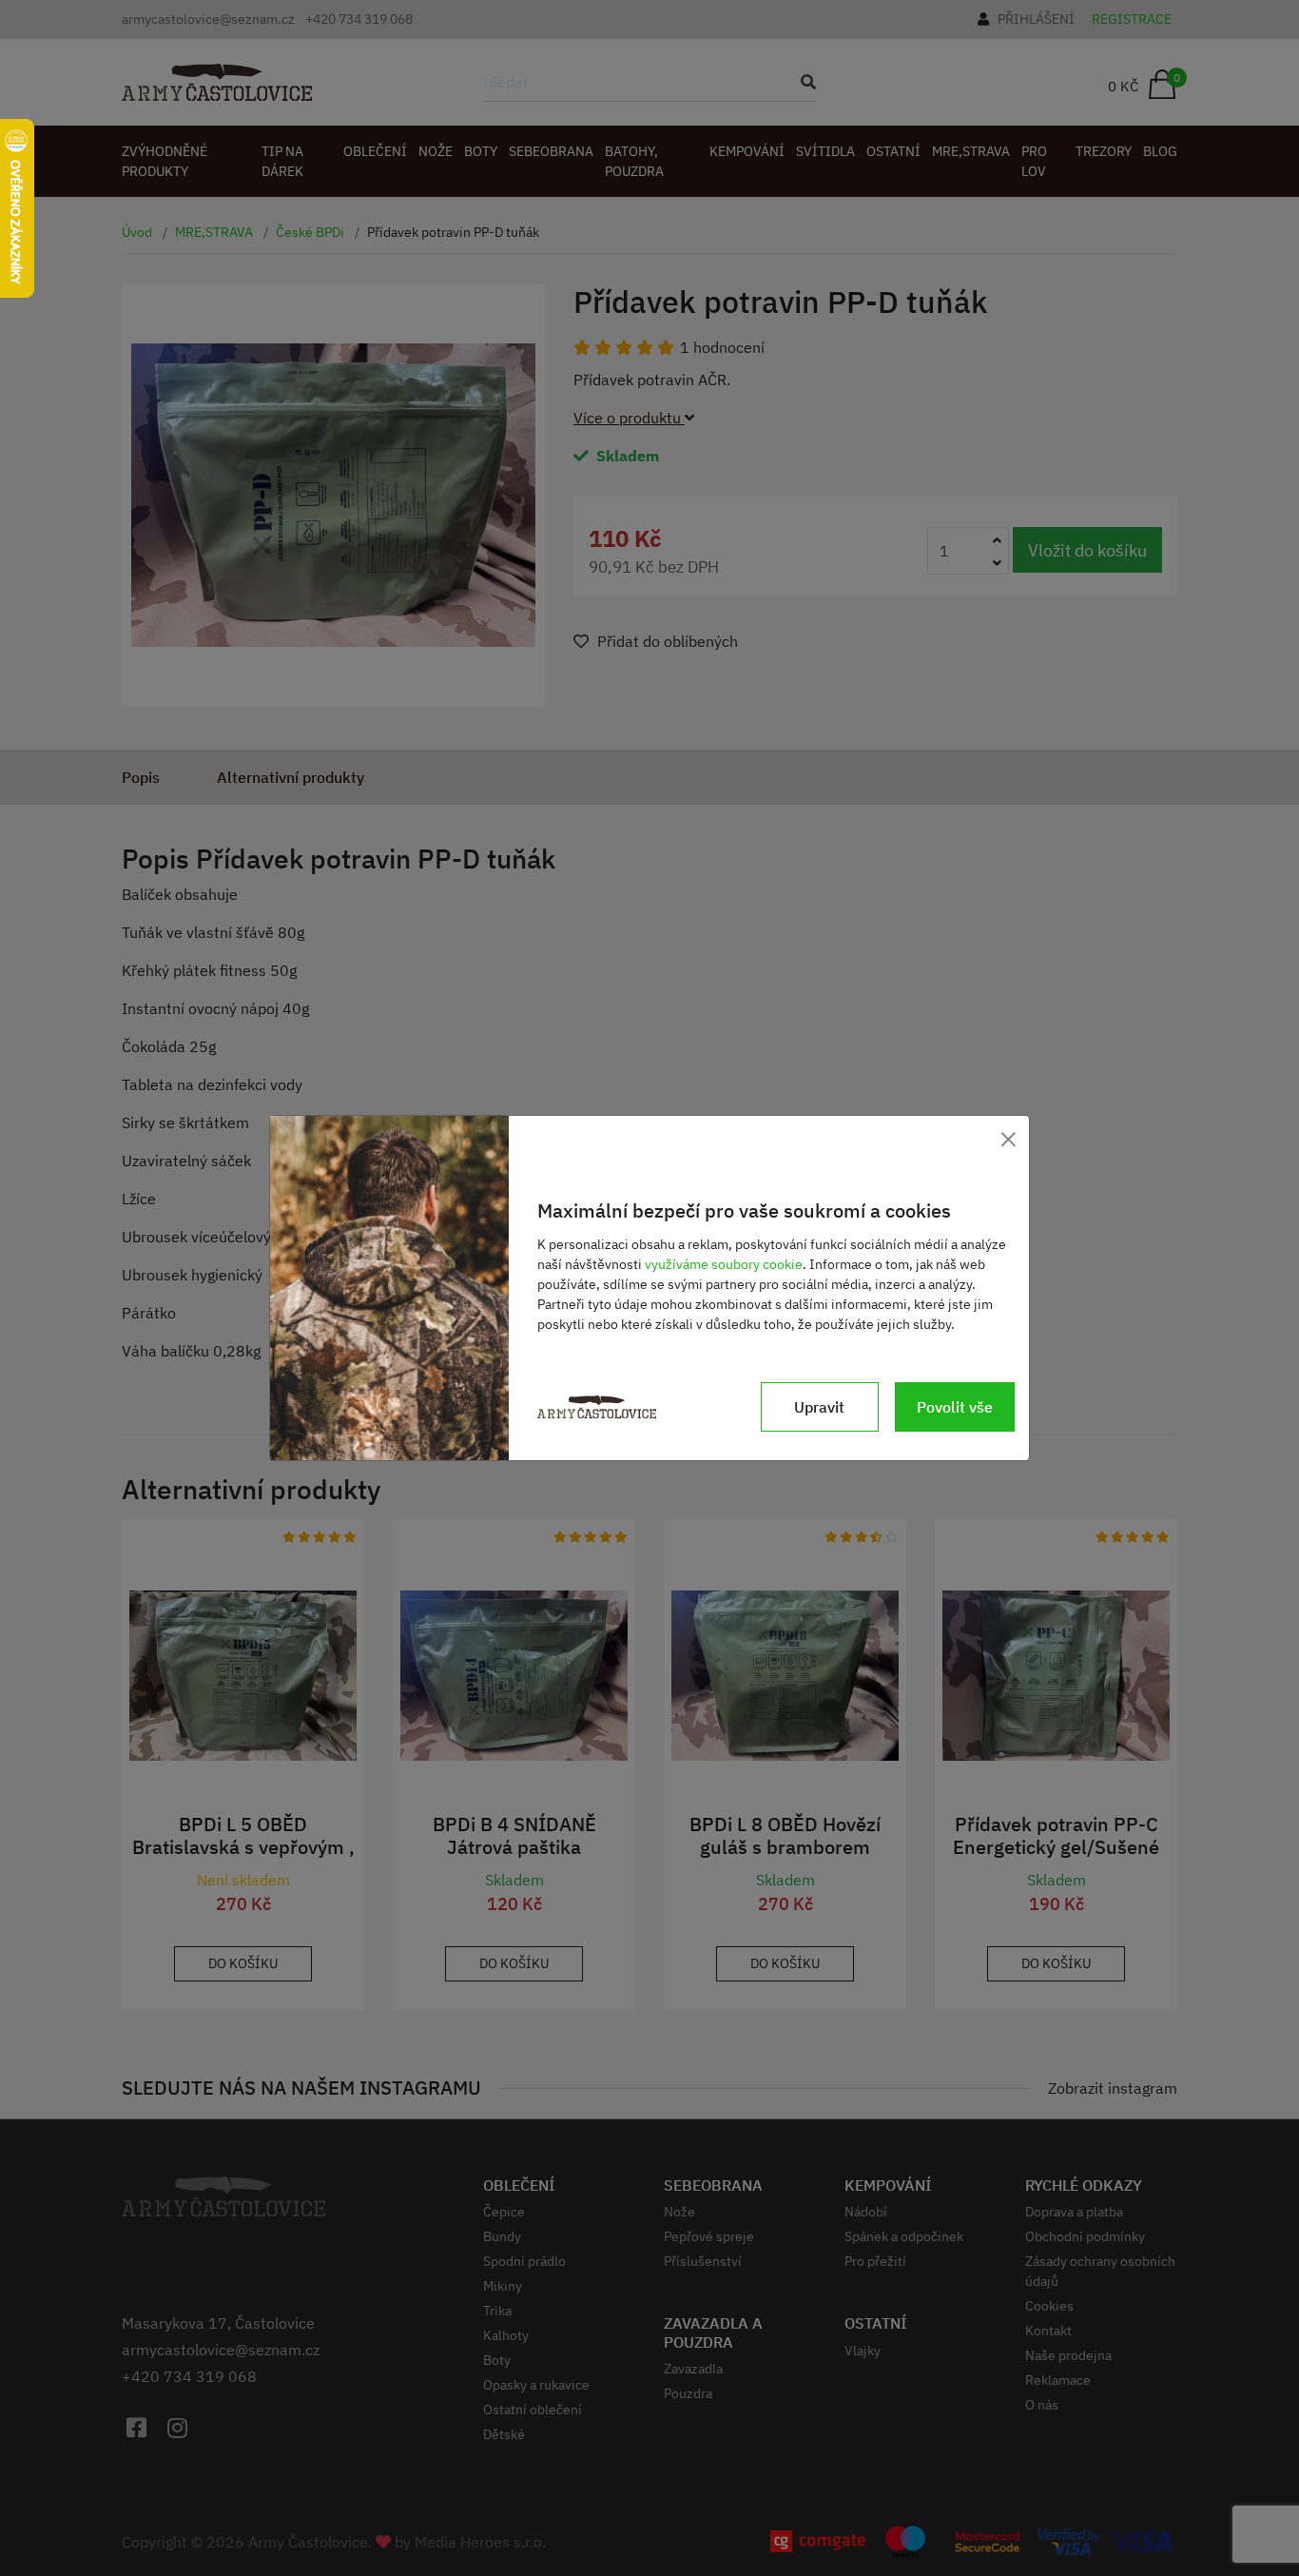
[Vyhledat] (803, 82)
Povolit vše (955, 1407)
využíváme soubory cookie (724, 1264)
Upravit (819, 1407)
